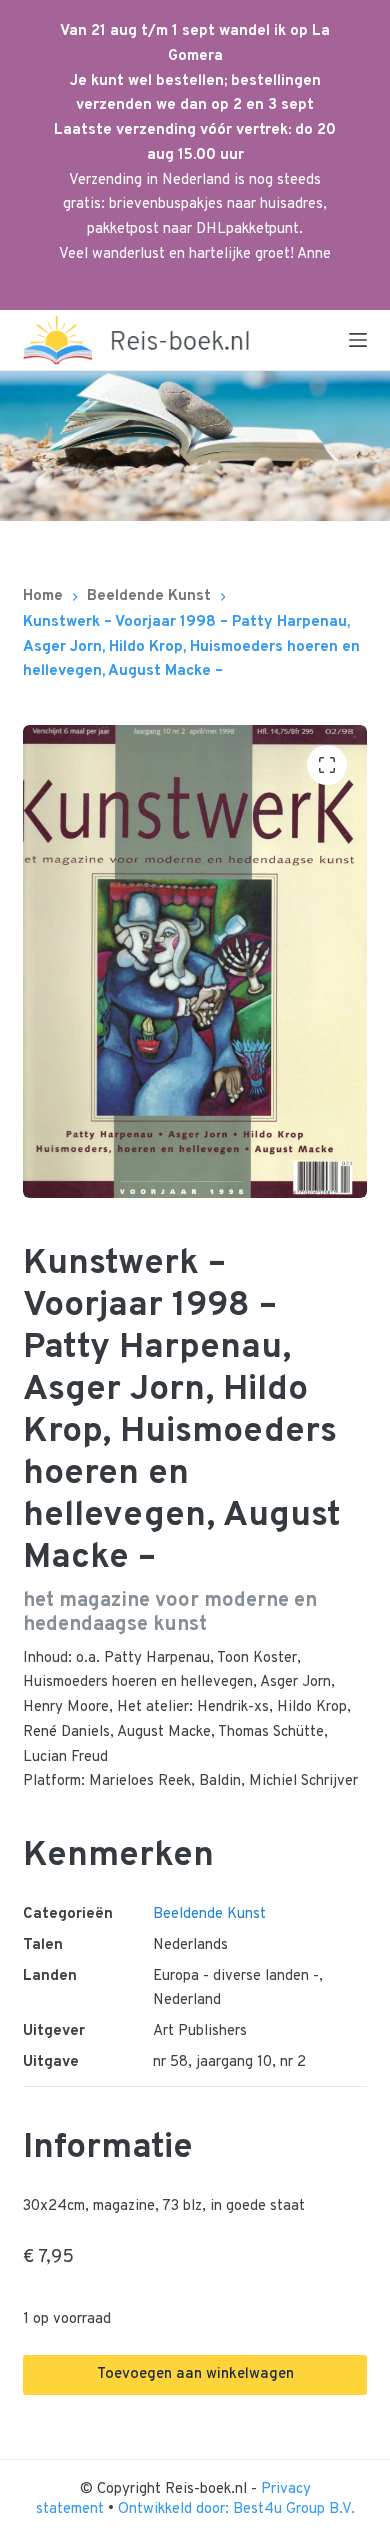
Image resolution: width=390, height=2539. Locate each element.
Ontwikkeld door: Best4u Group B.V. (236, 2509)
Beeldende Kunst (209, 1914)
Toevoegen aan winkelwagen (195, 2374)
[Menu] (358, 340)
